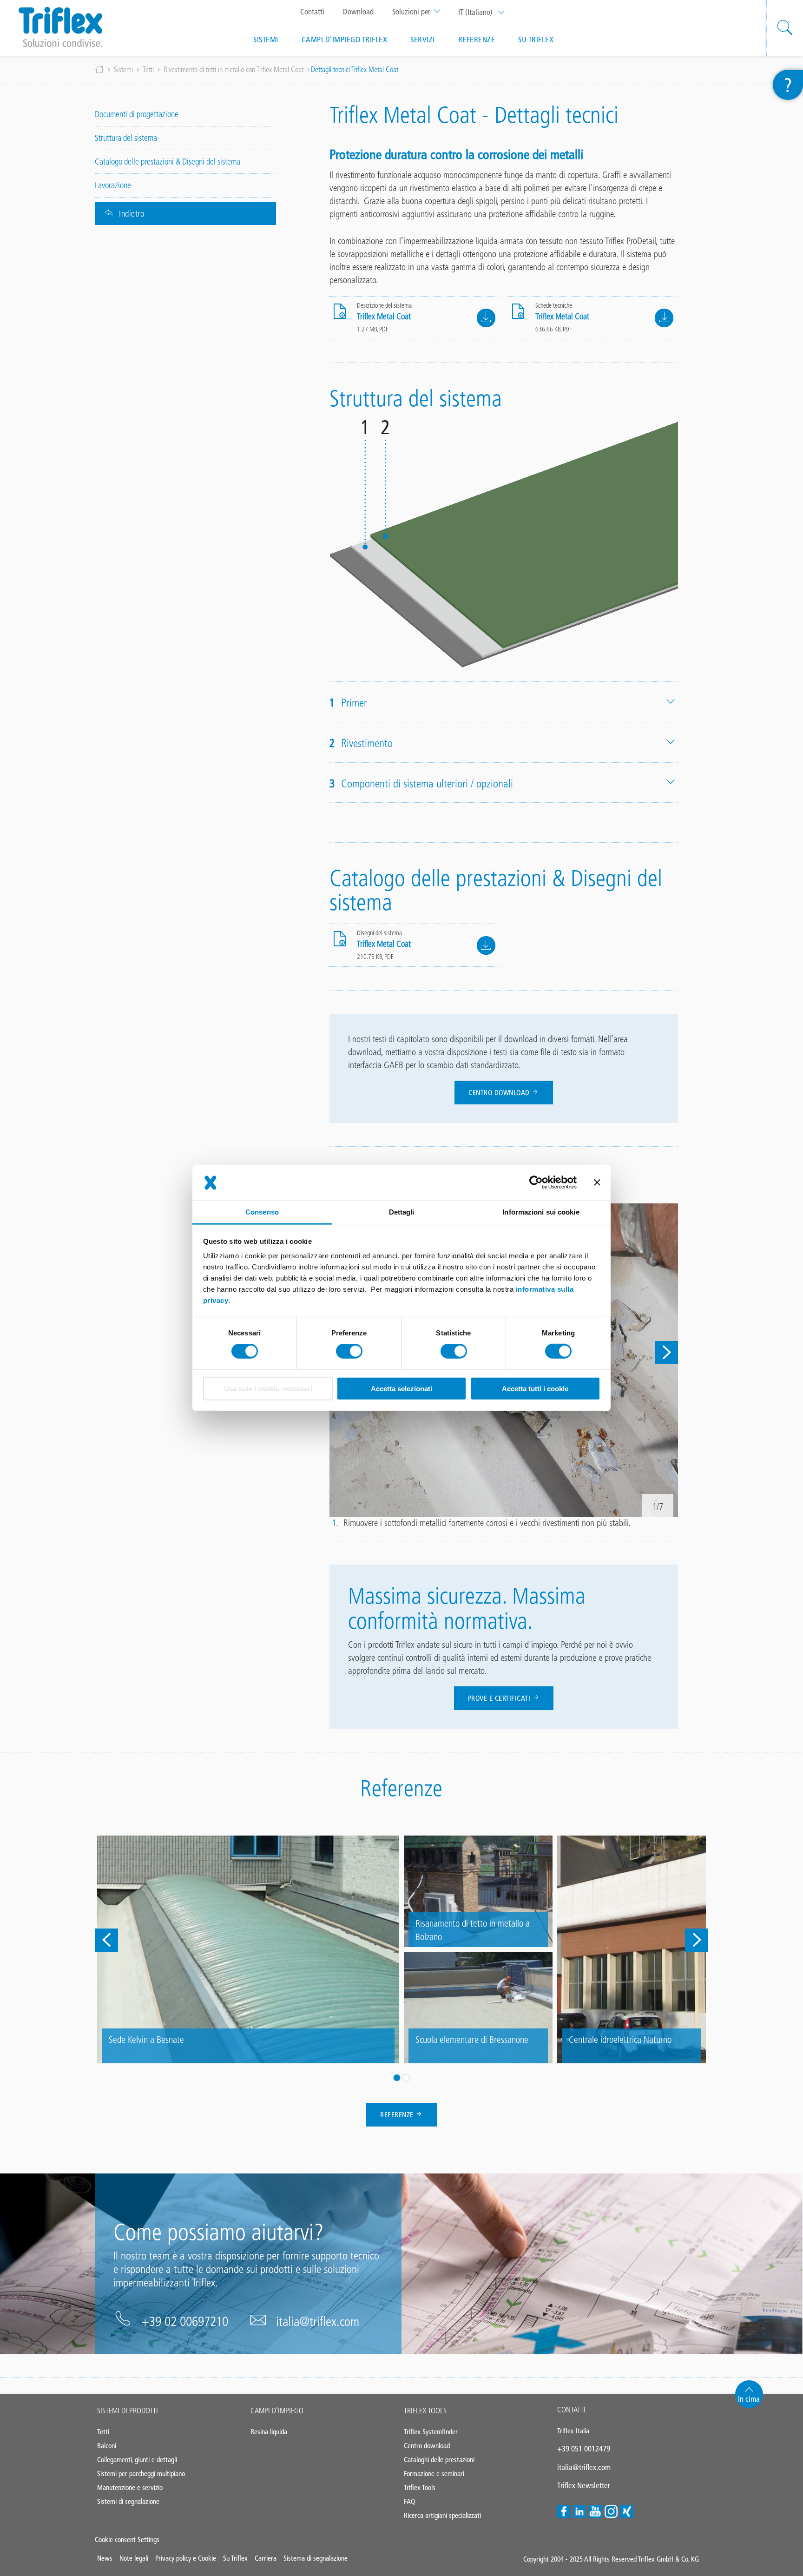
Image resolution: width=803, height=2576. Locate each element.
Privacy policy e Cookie (186, 2558)
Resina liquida (269, 2432)
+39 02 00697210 (185, 2321)
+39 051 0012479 (584, 2449)
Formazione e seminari (434, 2474)
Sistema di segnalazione (316, 2558)
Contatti (312, 12)
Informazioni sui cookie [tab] (541, 1212)
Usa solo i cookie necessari (268, 1389)
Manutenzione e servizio (130, 2487)
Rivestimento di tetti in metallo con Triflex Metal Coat (234, 69)
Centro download (500, 1093)
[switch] (349, 1351)
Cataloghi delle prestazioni (439, 2460)
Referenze (477, 40)
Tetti (148, 69)
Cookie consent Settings (127, 2540)
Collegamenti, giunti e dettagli (137, 2460)
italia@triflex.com (318, 2321)
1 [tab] (397, 2078)
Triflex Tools (425, 2411)
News (105, 2558)
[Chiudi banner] (597, 1182)
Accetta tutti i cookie (535, 1389)
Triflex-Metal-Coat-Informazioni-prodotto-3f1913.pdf (664, 318)
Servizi (423, 40)
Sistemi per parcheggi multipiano (141, 2474)
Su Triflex (536, 40)
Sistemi (266, 40)
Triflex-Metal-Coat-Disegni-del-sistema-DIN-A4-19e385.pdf (486, 945)
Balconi (107, 2446)
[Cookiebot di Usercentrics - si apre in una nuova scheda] (536, 1182)
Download (358, 12)
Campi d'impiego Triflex (345, 40)
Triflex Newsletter (584, 2485)
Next (666, 1353)
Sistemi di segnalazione (128, 2501)
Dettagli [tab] (402, 1212)
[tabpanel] (401, 1949)
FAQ (409, 2501)
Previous (106, 1940)
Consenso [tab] (262, 1212)
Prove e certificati (500, 1698)
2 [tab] (406, 2078)
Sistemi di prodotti (128, 2411)
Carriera (266, 2558)
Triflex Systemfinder (431, 2432)
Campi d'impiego (277, 2411)
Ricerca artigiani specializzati (442, 2515)
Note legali (134, 2558)
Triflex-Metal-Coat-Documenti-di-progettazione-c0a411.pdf (486, 318)
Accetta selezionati (401, 1389)
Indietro (132, 214)
